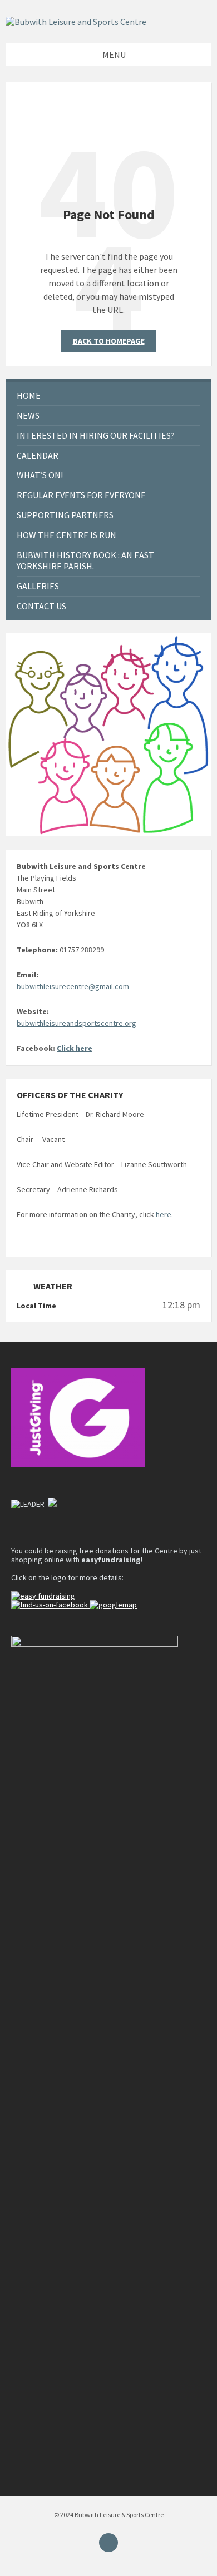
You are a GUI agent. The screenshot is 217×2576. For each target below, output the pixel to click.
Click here (75, 1048)
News (28, 415)
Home (29, 395)
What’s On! (40, 475)
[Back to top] (108, 2543)
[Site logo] (76, 22)
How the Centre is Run (66, 535)
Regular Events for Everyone (81, 495)
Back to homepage (109, 341)
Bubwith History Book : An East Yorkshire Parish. (85, 561)
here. (164, 1214)
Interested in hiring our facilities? (96, 435)
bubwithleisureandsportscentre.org (77, 1023)
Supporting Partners (65, 515)
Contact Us (41, 606)
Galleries (38, 586)
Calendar (38, 455)
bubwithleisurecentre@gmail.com (73, 986)
